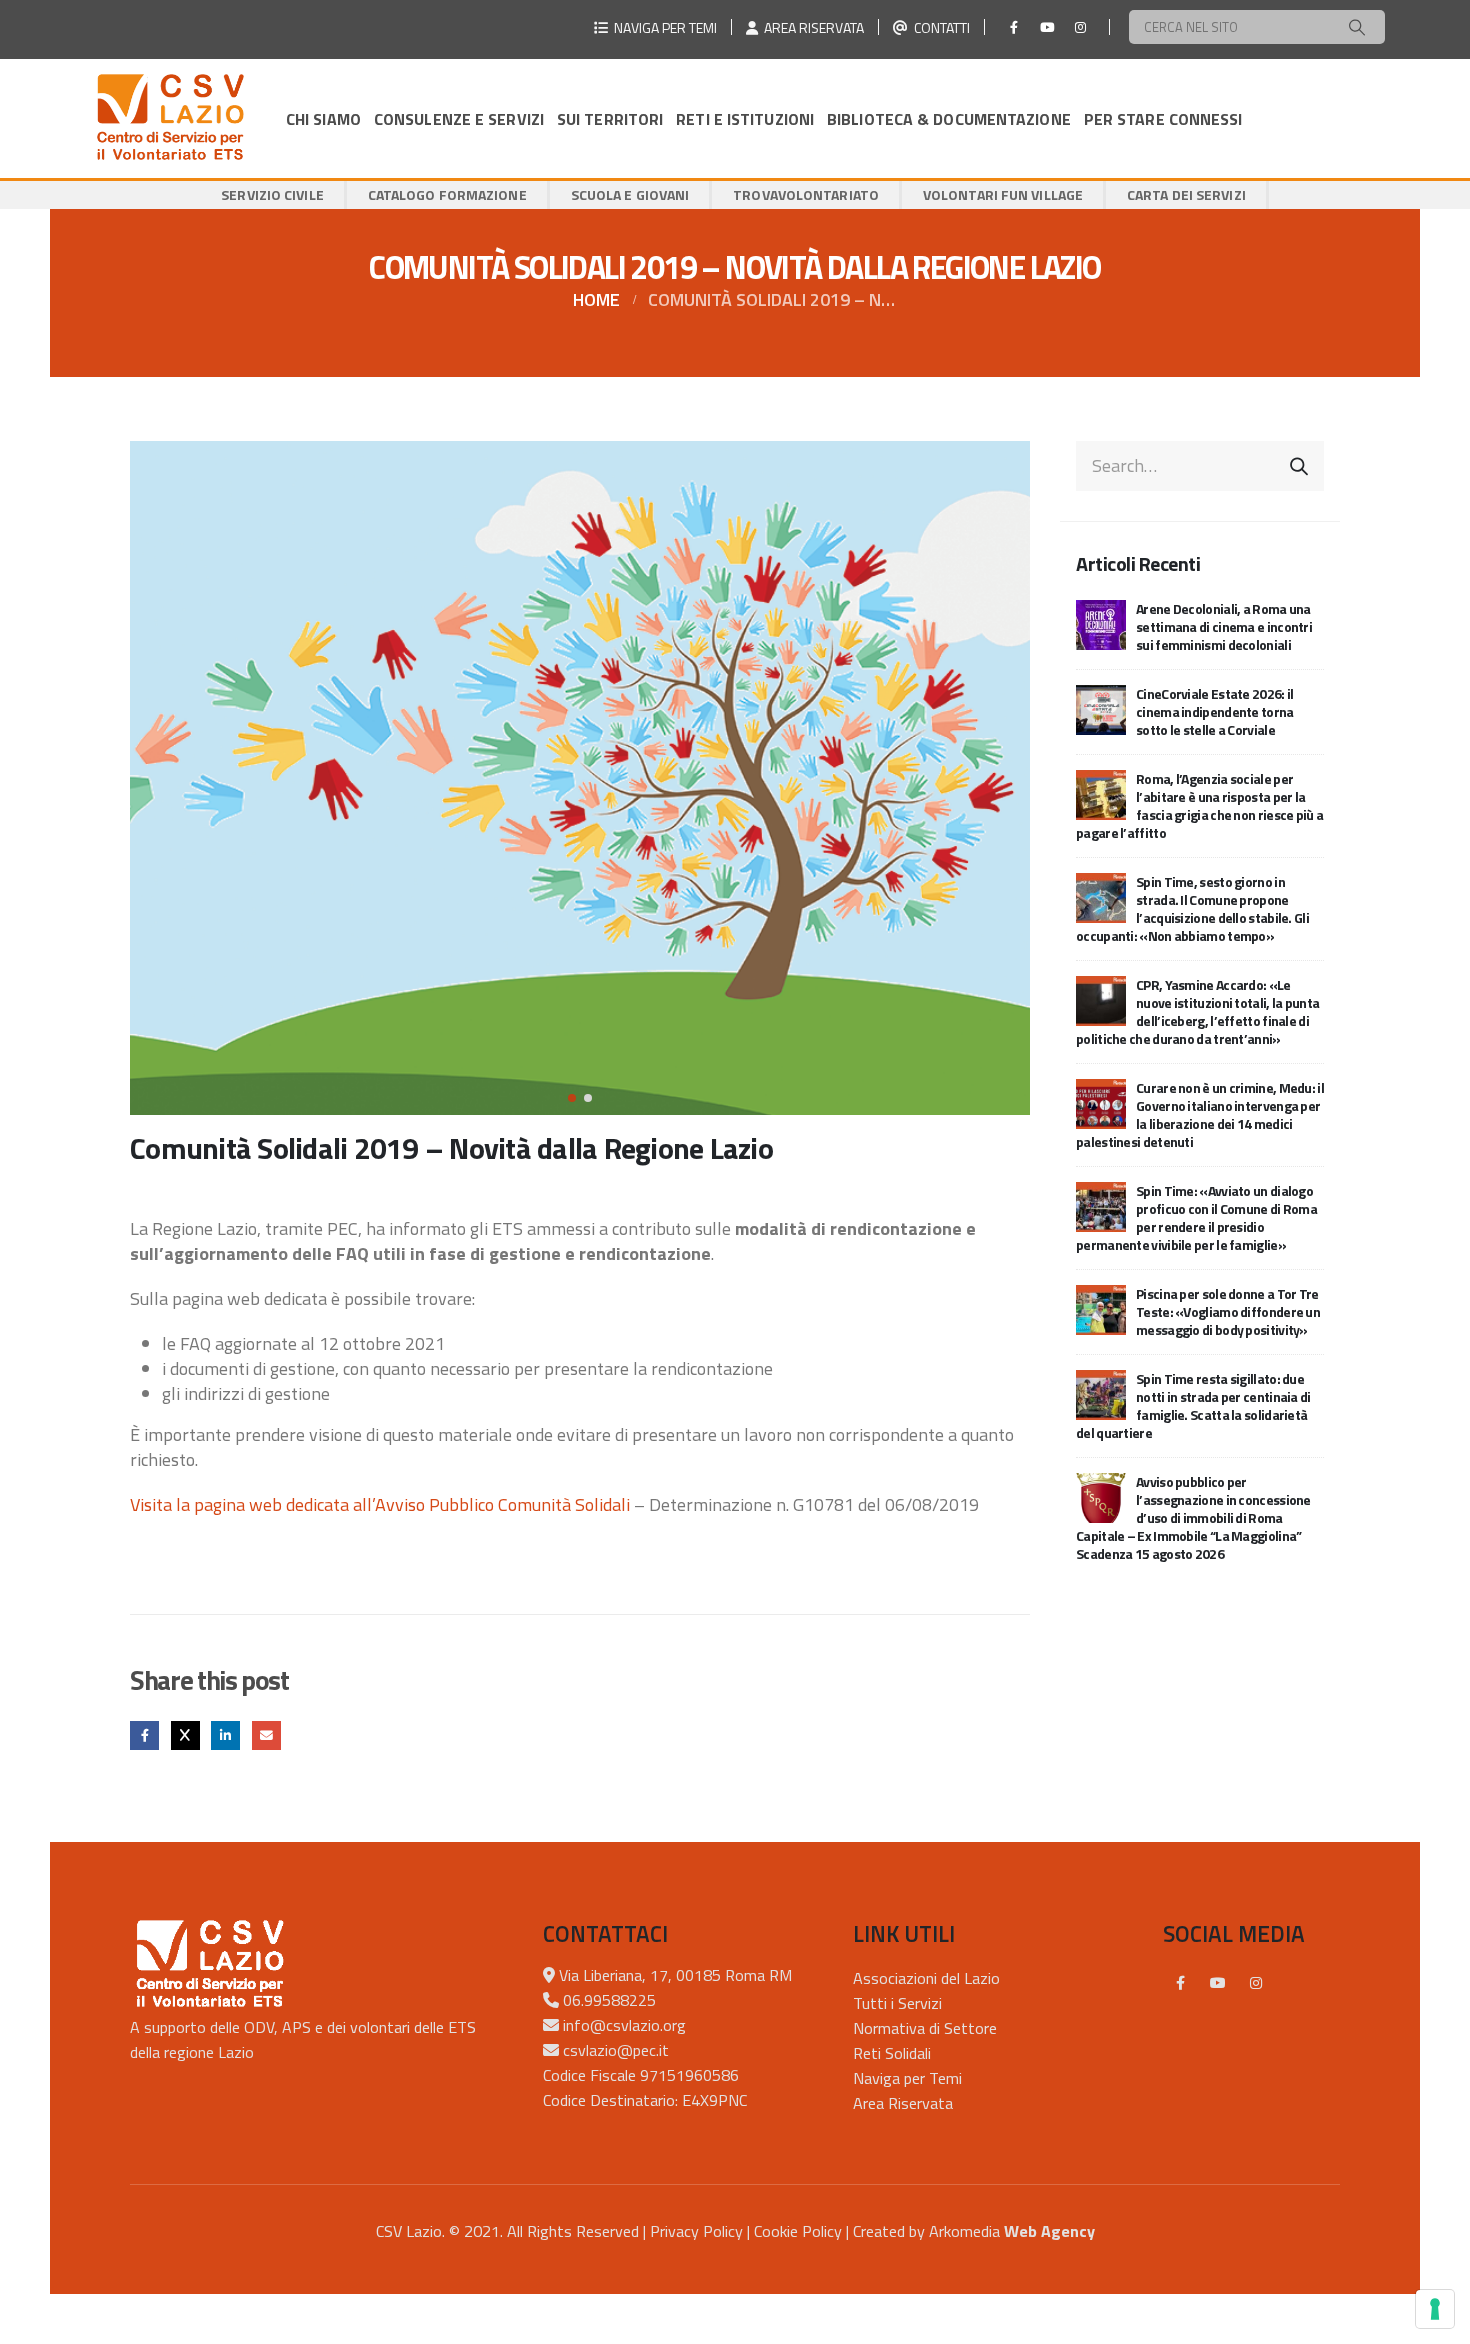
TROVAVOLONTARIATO (806, 194)
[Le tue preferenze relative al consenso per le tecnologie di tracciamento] (1435, 2309)
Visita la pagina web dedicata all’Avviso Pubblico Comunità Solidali (380, 1504)
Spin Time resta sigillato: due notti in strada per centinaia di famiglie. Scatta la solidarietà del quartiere (1193, 1405)
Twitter (185, 1735)
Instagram (1256, 1983)
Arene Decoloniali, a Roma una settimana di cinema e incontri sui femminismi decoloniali (1224, 626)
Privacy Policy (696, 2231)
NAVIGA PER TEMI (662, 27)
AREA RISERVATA (811, 27)
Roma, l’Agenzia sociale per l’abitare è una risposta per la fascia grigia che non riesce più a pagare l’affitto (1199, 805)
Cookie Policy (798, 2231)
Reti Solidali (892, 2053)
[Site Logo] (170, 118)
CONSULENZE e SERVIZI (459, 119)
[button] (135, 778)
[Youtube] (1047, 27)
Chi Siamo (323, 119)
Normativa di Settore (925, 2028)
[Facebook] (1014, 27)
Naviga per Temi (907, 2078)
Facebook (144, 1735)
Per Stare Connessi (1163, 119)
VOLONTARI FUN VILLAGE (1003, 194)
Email (266, 1735)
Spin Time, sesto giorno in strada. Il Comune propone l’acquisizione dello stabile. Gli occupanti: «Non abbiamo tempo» (1192, 908)
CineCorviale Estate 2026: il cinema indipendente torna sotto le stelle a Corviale (1215, 711)
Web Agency (1049, 2231)
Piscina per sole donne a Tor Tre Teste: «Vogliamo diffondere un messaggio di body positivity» (1228, 1311)
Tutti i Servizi (897, 2003)
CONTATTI (939, 27)
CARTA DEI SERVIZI (1186, 194)
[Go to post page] (1101, 622)
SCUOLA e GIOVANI (630, 194)
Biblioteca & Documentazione (949, 119)
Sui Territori (610, 119)
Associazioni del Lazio (926, 1978)
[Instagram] (1080, 27)
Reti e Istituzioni (745, 119)
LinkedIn (225, 1735)
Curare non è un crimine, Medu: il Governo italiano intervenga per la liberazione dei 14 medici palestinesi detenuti (1200, 1114)
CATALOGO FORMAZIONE (447, 194)
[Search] (1357, 27)
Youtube (1218, 1983)
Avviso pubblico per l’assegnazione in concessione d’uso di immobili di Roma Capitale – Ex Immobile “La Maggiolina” (1193, 1517)
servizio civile (272, 194)
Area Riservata (903, 2103)
